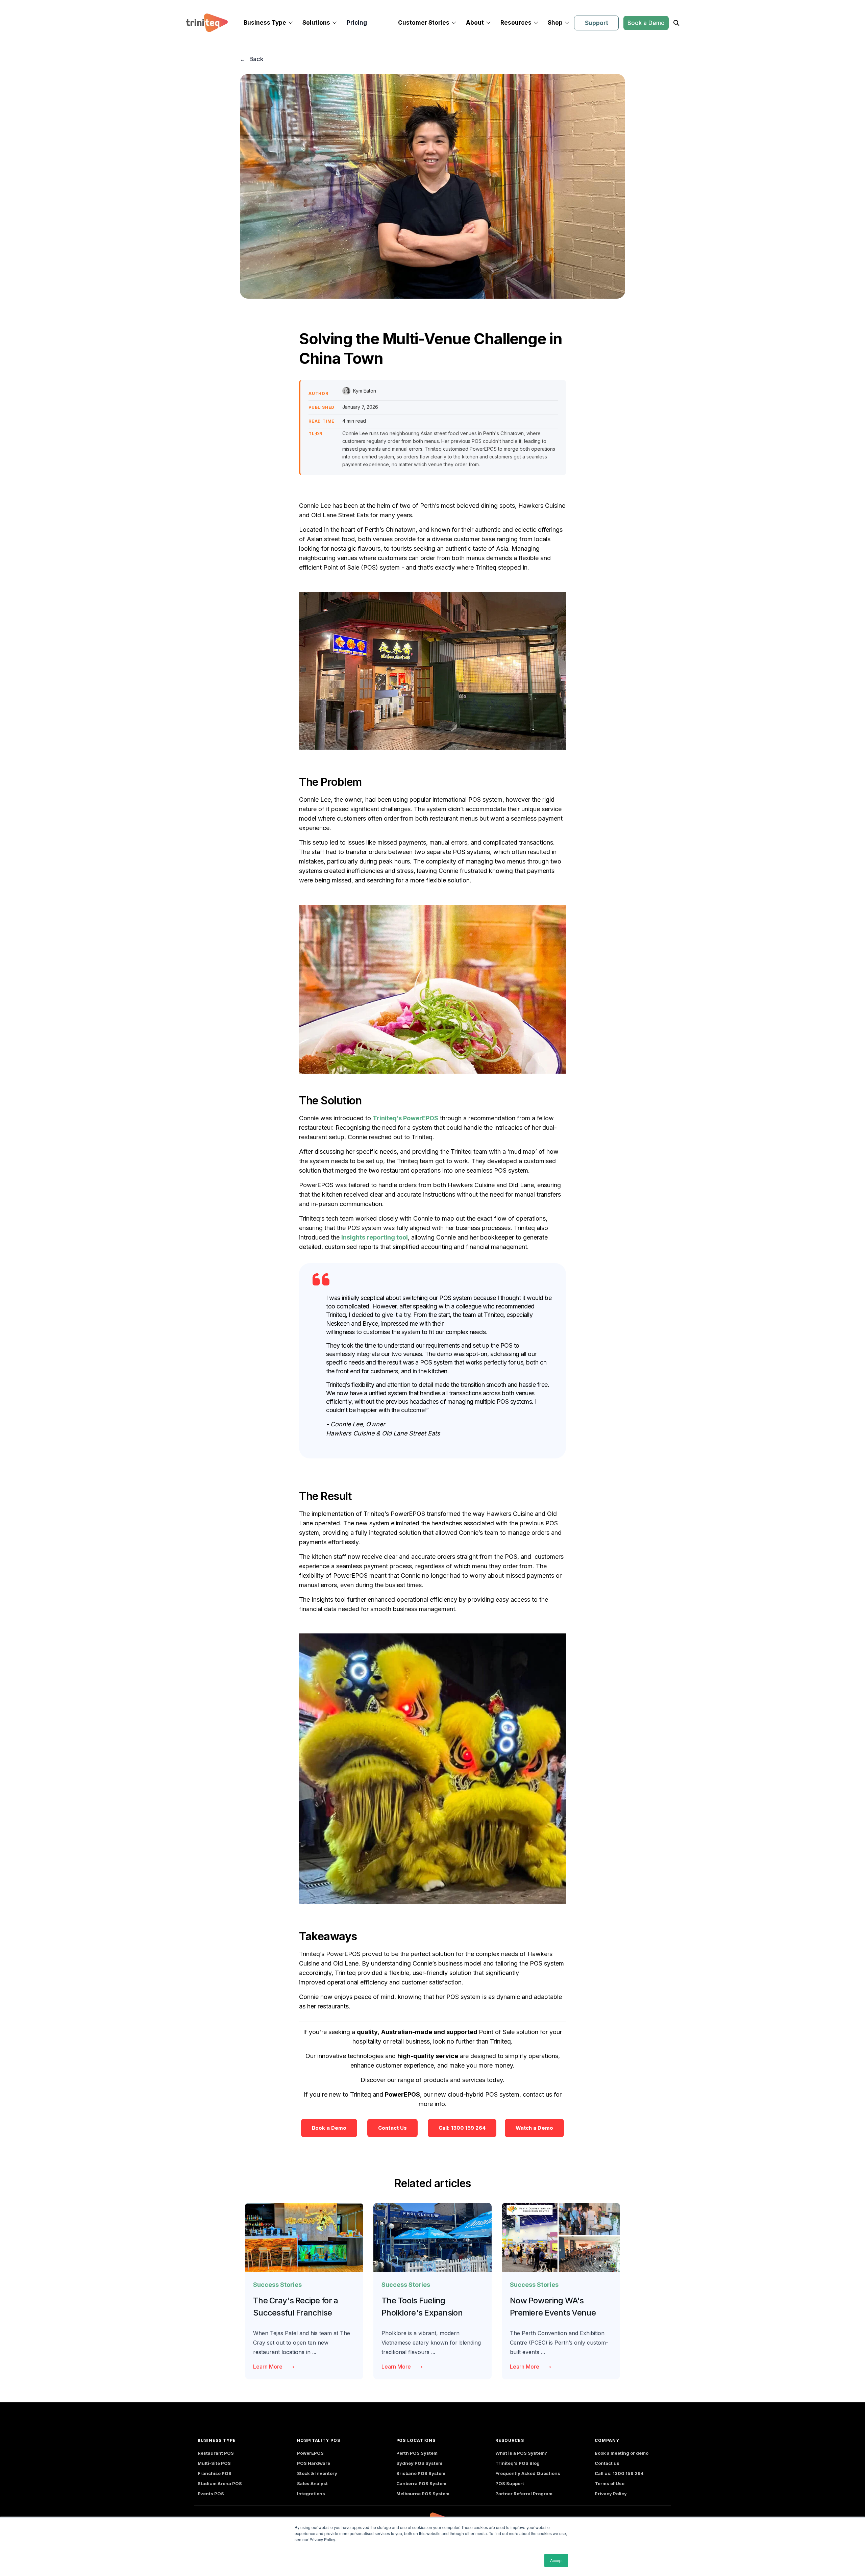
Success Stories (277, 2285)
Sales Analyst (312, 2483)
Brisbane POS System (421, 2473)
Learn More (268, 2367)
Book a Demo (646, 23)
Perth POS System (417, 2453)
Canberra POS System (421, 2483)
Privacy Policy (611, 2494)
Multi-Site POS (214, 2463)
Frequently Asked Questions (528, 2473)
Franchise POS (215, 2473)
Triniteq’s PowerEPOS (405, 1118)
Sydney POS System (419, 2463)
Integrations (311, 2494)
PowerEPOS (310, 2453)
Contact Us (392, 2128)
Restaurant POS (216, 2453)
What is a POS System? (521, 2453)
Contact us (607, 2463)
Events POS (211, 2494)
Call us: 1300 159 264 (619, 2473)
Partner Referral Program (524, 2494)
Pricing (357, 23)
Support (597, 23)
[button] (268, 23)
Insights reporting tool (375, 1237)
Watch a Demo (534, 2128)
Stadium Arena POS (220, 2483)
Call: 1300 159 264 (462, 2128)
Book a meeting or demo (622, 2453)
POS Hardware (314, 2463)
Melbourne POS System (423, 2494)
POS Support (510, 2483)
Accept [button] (556, 2560)
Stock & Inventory (317, 2473)
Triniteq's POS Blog (517, 2463)
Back (256, 59)
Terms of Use (610, 2483)
